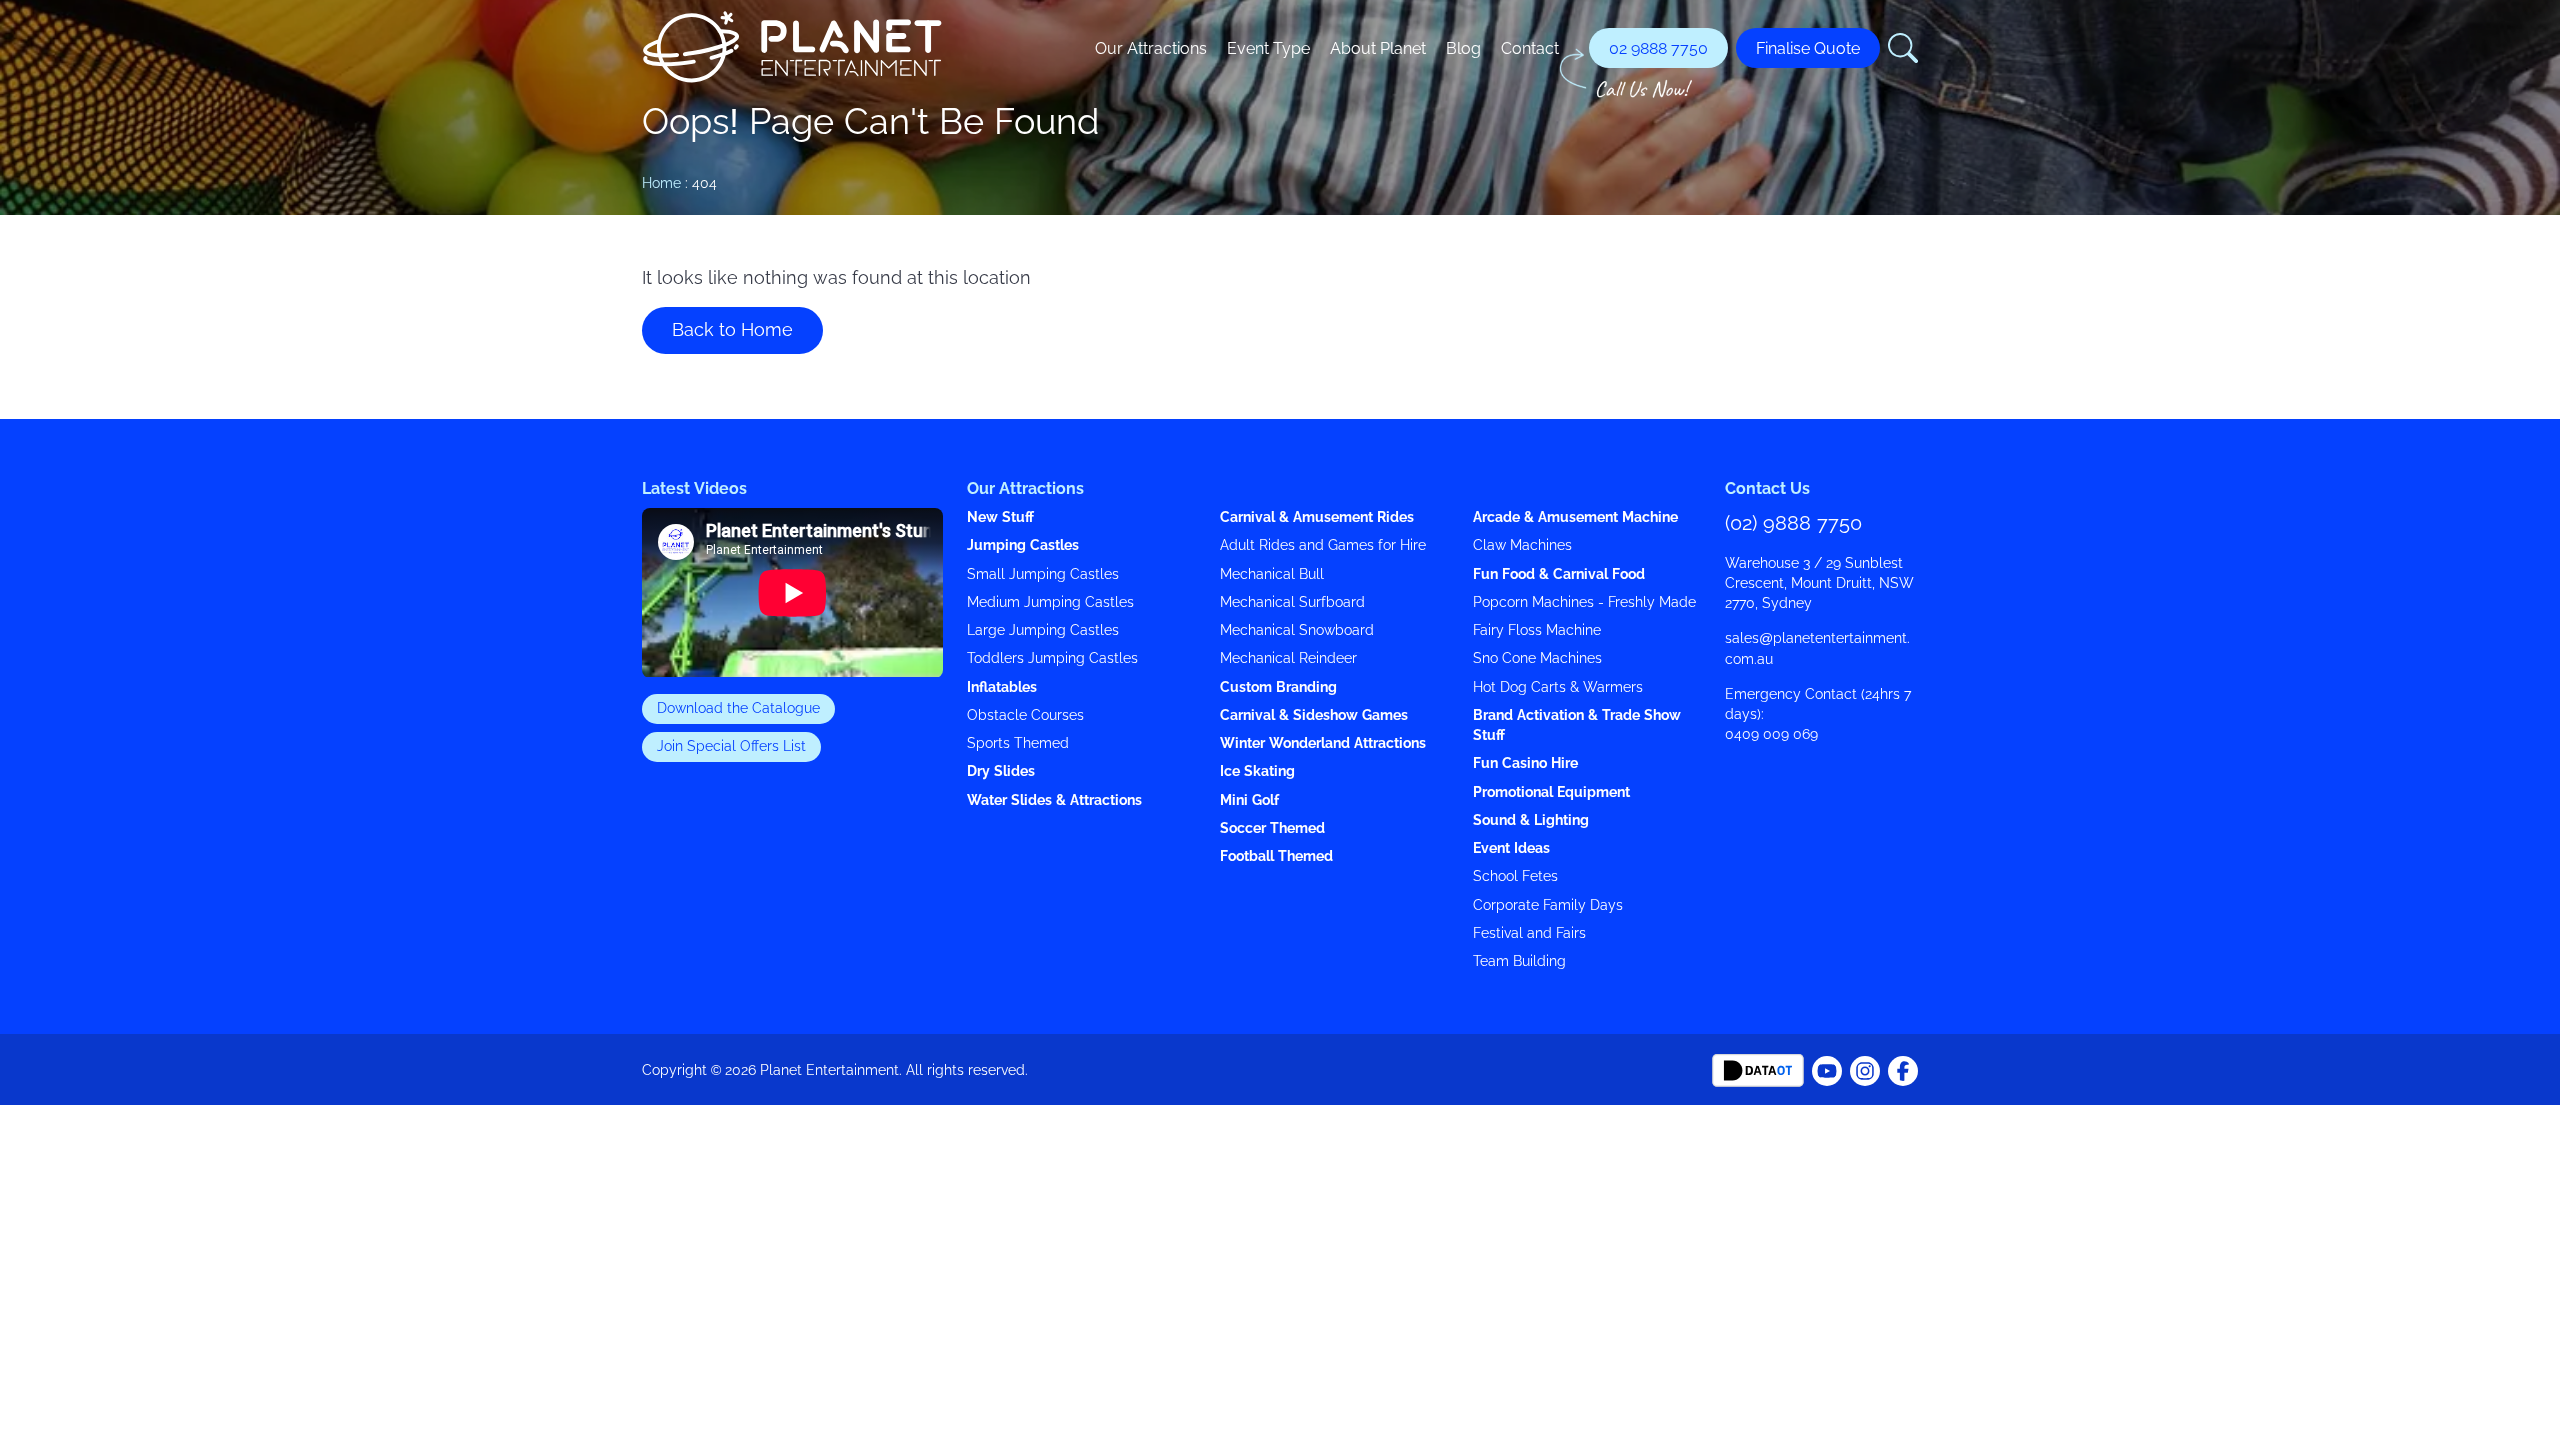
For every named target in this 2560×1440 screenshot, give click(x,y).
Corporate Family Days (1548, 905)
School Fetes (1515, 876)
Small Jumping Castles (1043, 574)
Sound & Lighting (1531, 820)
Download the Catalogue (738, 708)
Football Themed (1276, 856)
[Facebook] (1827, 1069)
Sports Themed (1018, 743)
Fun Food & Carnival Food (1559, 574)
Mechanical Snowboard (1297, 630)
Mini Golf (1249, 800)
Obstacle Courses (1025, 715)
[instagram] (1865, 1069)
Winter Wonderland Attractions (1323, 743)
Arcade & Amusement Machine (1575, 517)
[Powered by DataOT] (1758, 1069)
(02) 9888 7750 (1793, 523)
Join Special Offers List (731, 746)
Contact (1530, 48)
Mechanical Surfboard (1292, 602)
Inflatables (1002, 687)
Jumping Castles (1023, 545)
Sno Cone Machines (1537, 658)
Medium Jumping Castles (1050, 602)
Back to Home (732, 330)
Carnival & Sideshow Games (1314, 715)
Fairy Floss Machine (1537, 630)
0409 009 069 (1771, 734)
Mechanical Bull (1272, 574)
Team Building (1519, 961)
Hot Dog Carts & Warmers (1558, 687)
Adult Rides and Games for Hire (1323, 545)
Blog (1463, 48)
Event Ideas (1511, 848)
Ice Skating (1257, 771)
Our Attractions (1151, 48)
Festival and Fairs (1529, 933)
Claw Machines (1522, 545)
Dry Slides (1001, 771)
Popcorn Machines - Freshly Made (1584, 602)
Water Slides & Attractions (1054, 800)
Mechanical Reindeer (1288, 658)
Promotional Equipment (1551, 792)
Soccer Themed (1272, 828)
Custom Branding (1278, 687)
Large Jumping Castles (1043, 630)
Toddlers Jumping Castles (1052, 658)
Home (661, 183)
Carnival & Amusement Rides (1317, 517)
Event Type (1268, 48)
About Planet (1378, 48)
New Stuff (1000, 517)
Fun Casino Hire (1525, 763)
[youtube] (1903, 1069)
